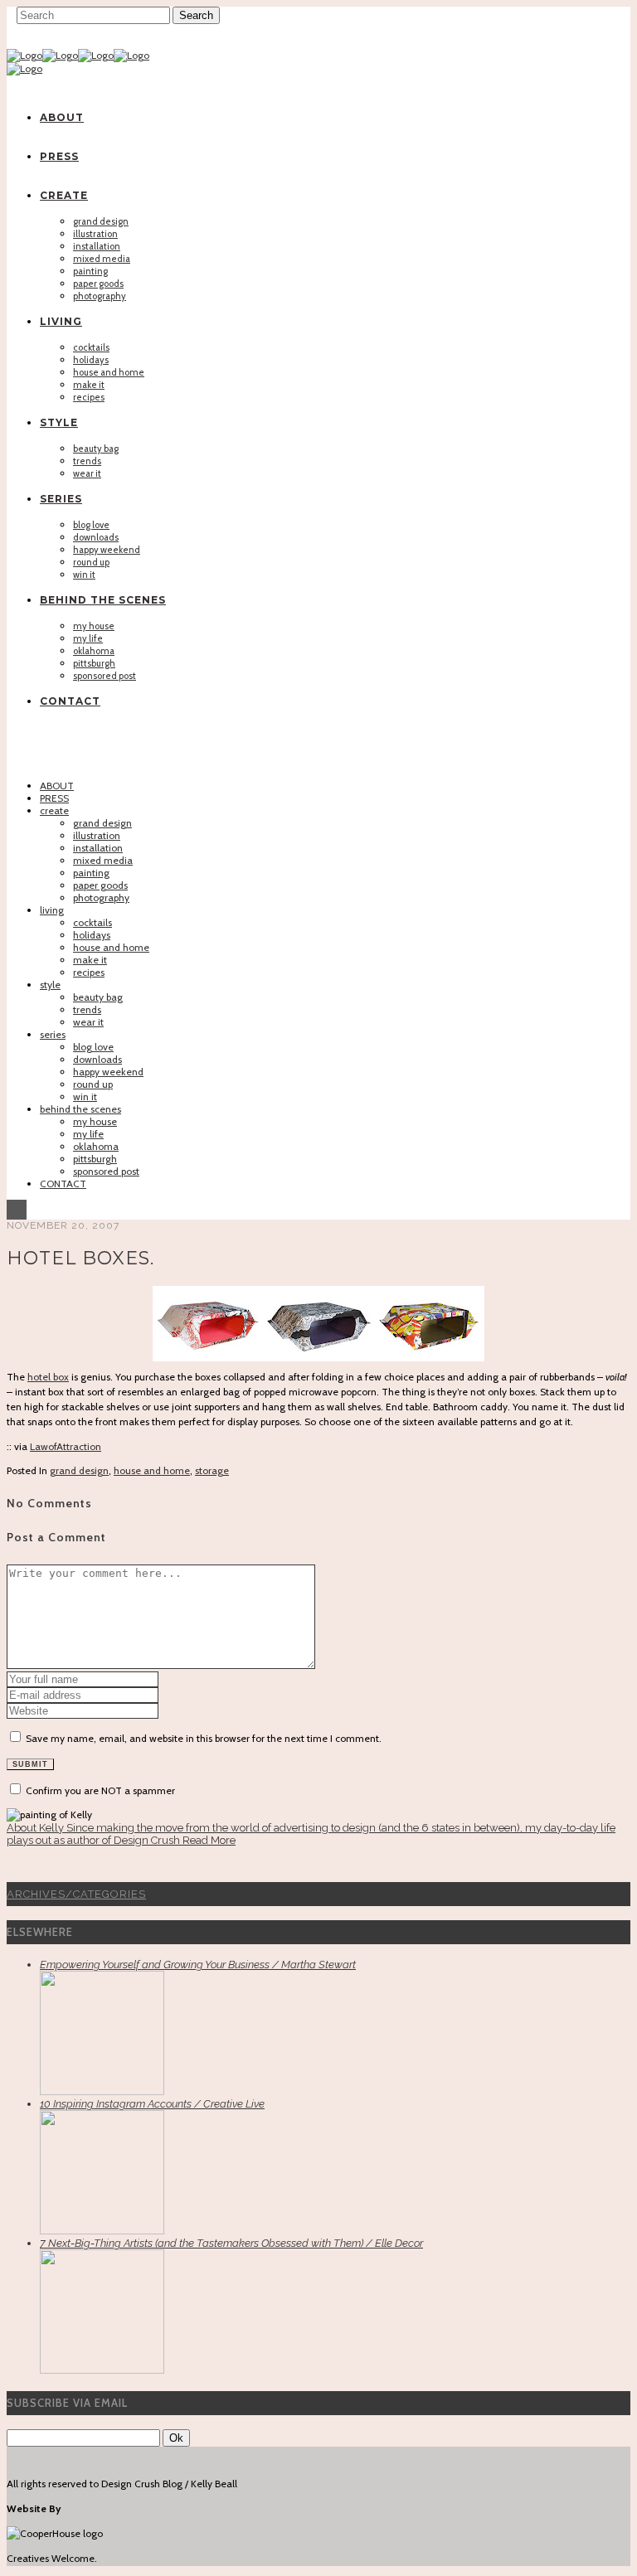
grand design (79, 1470)
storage (212, 1470)
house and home (152, 1470)
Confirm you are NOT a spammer (99, 1790)
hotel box (48, 1377)
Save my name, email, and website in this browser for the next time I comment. (204, 1738)
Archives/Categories (76, 1894)
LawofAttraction (66, 1446)
